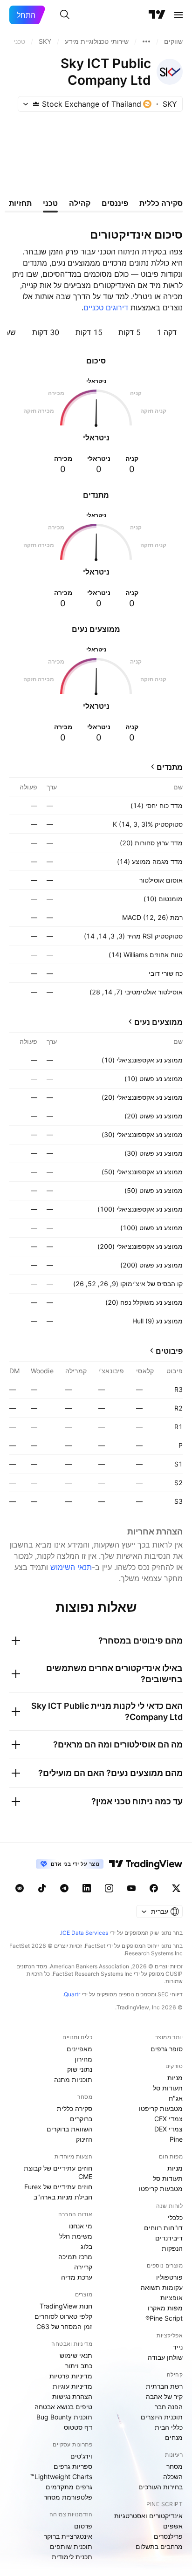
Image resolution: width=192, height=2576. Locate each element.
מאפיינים (79, 2049)
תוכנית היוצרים (162, 2417)
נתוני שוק (80, 2069)
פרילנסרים (168, 2536)
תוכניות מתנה (73, 2079)
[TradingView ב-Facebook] (154, 1888)
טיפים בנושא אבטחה (63, 2407)
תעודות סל (168, 2088)
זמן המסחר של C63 (64, 2326)
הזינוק (84, 2139)
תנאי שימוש (76, 2355)
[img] (36, 104)
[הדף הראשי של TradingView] (157, 15)
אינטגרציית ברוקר (68, 2536)
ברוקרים (81, 2119)
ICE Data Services (85, 1933)
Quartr (72, 1994)
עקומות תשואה (162, 2287)
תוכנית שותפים (71, 2546)
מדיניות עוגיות (72, 2386)
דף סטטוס (78, 2427)
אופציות (171, 2298)
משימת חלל (76, 2236)
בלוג (86, 2246)
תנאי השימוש (71, 1567)
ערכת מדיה (77, 2277)
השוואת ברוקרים (69, 2129)
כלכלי (175, 2217)
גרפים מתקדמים (69, 2487)
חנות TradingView (66, 2306)
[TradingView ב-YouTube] (131, 1888)
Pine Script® (164, 2318)
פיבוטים (169, 1351)
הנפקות (172, 2248)
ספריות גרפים (73, 2466)
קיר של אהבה (164, 2396)
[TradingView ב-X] (176, 1888)
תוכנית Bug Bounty (64, 2417)
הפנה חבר (169, 2407)
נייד (178, 2347)
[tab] (167, 332)
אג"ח (176, 2098)
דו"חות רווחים (163, 2228)
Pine (176, 2139)
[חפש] (65, 15)
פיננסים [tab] (115, 203)
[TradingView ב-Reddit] (20, 1888)
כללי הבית (169, 2427)
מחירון (83, 2059)
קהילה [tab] (80, 203)
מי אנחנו (81, 2226)
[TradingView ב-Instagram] (109, 1888)
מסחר (175, 2466)
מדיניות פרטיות (71, 2376)
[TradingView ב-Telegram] (64, 1888)
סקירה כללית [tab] (161, 203)
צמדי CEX (168, 2119)
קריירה (83, 2267)
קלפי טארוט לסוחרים (63, 2316)
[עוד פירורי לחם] (146, 41)
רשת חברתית (164, 2386)
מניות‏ (175, 2078)
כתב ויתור (79, 2366)
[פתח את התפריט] (178, 15)
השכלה (173, 2477)
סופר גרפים (167, 2049)
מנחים (174, 2437)
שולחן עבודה (165, 2357)
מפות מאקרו (165, 2308)
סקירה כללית (75, 2108)
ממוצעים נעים (158, 1022)
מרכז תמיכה (75, 2257)
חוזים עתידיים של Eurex (58, 2187)
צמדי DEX (168, 2129)
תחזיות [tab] (20, 203)
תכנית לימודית (72, 2557)
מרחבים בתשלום (159, 2546)
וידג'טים (81, 2456)
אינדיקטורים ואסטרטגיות (148, 2516)
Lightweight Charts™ (61, 2477)
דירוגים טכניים (106, 308)
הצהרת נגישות (72, 2396)
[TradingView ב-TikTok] (42, 1888)
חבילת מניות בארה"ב (63, 2197)
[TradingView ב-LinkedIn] (87, 1888)
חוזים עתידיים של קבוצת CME (58, 2172)
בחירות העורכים (161, 2487)
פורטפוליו (169, 2277)
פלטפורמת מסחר (68, 2497)
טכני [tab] (50, 203)
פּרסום (83, 2526)
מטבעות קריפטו (161, 2108)
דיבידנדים (169, 2238)
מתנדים (170, 767)
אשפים (173, 2526)
